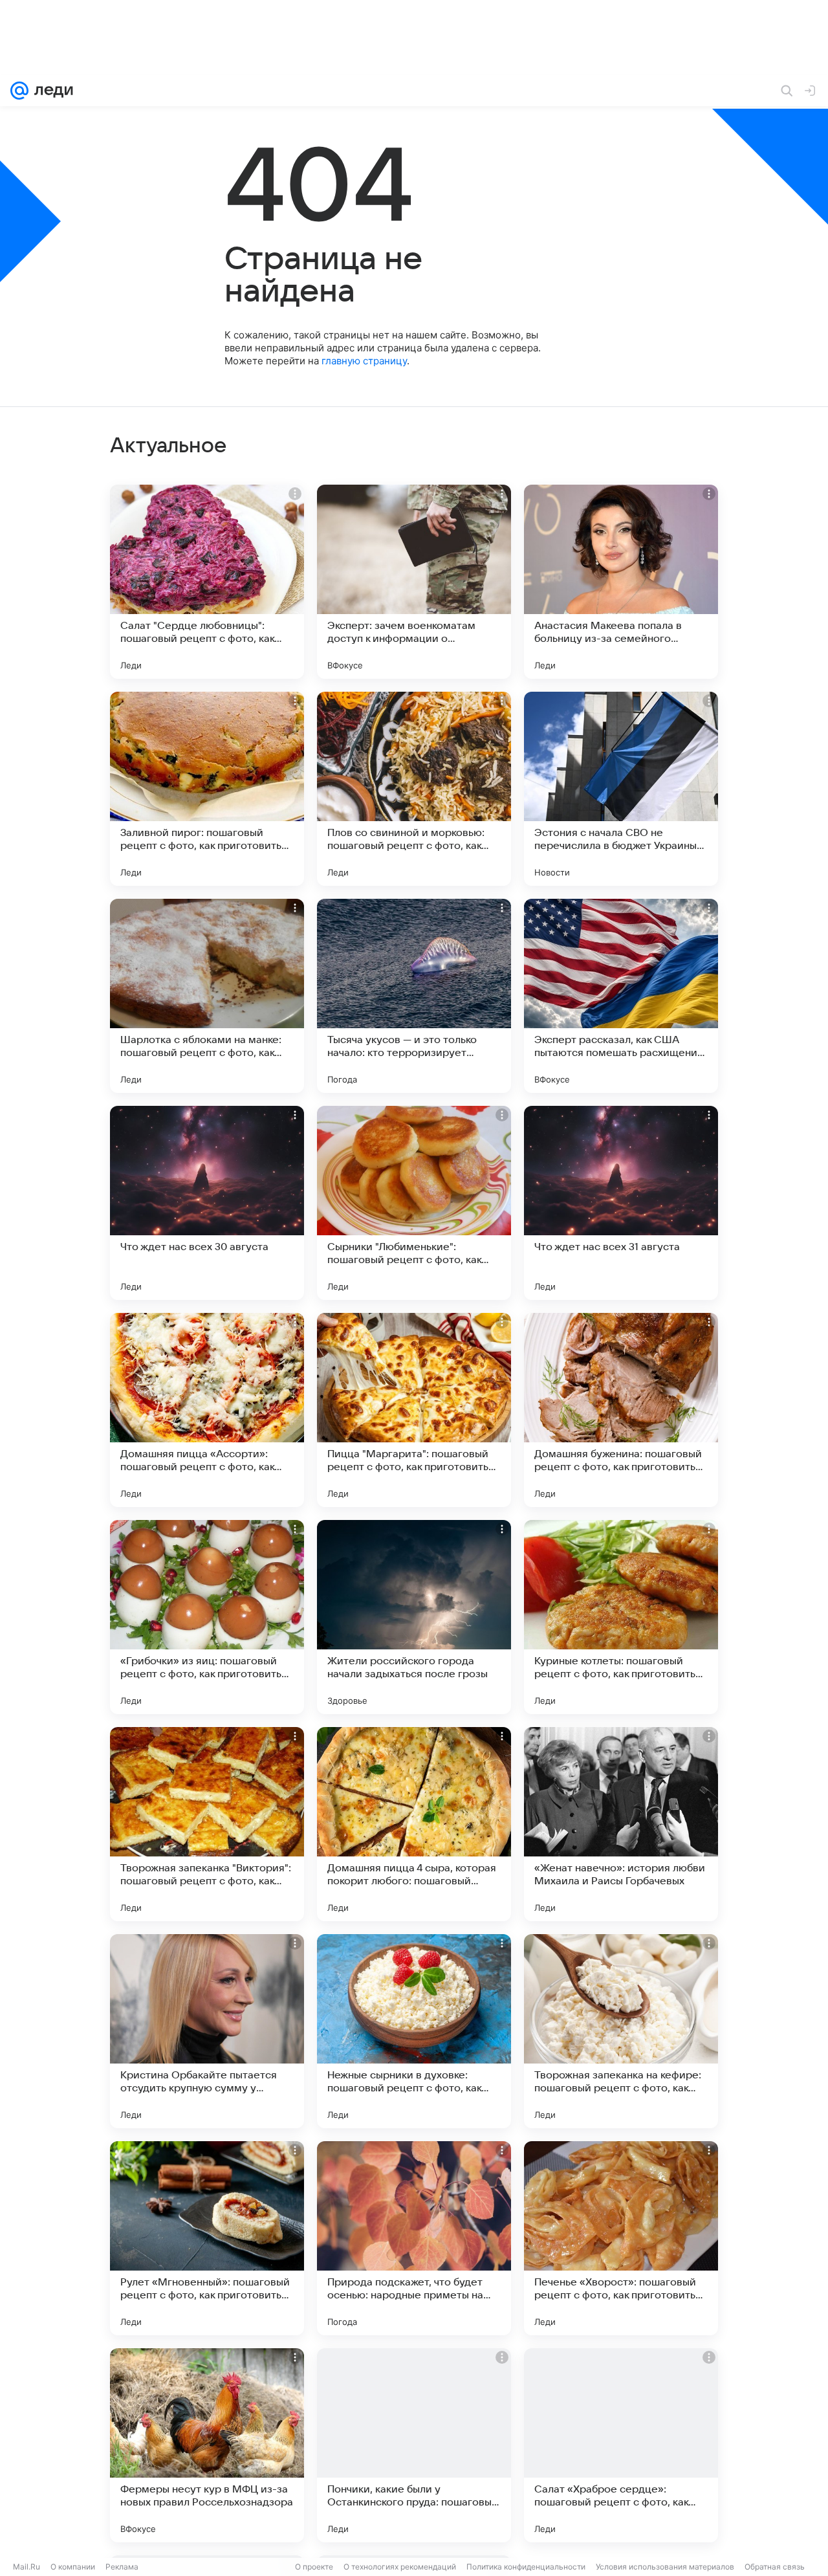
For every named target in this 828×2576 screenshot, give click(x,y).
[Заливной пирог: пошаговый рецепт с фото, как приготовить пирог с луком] (207, 789)
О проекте (314, 2567)
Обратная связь (775, 2567)
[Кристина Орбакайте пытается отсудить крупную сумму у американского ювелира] (207, 2031)
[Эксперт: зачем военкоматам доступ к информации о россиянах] (414, 582)
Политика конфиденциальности (526, 2567)
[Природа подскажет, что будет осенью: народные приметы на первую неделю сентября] (414, 2238)
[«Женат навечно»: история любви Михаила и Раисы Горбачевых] (621, 1824)
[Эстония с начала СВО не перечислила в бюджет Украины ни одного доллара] (621, 789)
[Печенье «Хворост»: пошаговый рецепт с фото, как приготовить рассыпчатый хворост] (621, 2238)
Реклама (122, 2567)
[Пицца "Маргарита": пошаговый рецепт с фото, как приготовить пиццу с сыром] (414, 1410)
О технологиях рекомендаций (400, 2567)
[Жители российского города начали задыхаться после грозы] (414, 1617)
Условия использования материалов (665, 2567)
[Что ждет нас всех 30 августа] (207, 1203)
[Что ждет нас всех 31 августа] (621, 1203)
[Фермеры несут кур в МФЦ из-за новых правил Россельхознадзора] (207, 2445)
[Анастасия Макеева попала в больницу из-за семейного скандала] (621, 582)
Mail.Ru (27, 2567)
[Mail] (19, 91)
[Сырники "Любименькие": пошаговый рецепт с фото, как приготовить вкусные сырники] (414, 1203)
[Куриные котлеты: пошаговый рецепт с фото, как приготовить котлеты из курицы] (621, 1617)
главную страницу (364, 361)
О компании (73, 2567)
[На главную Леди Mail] (51, 91)
